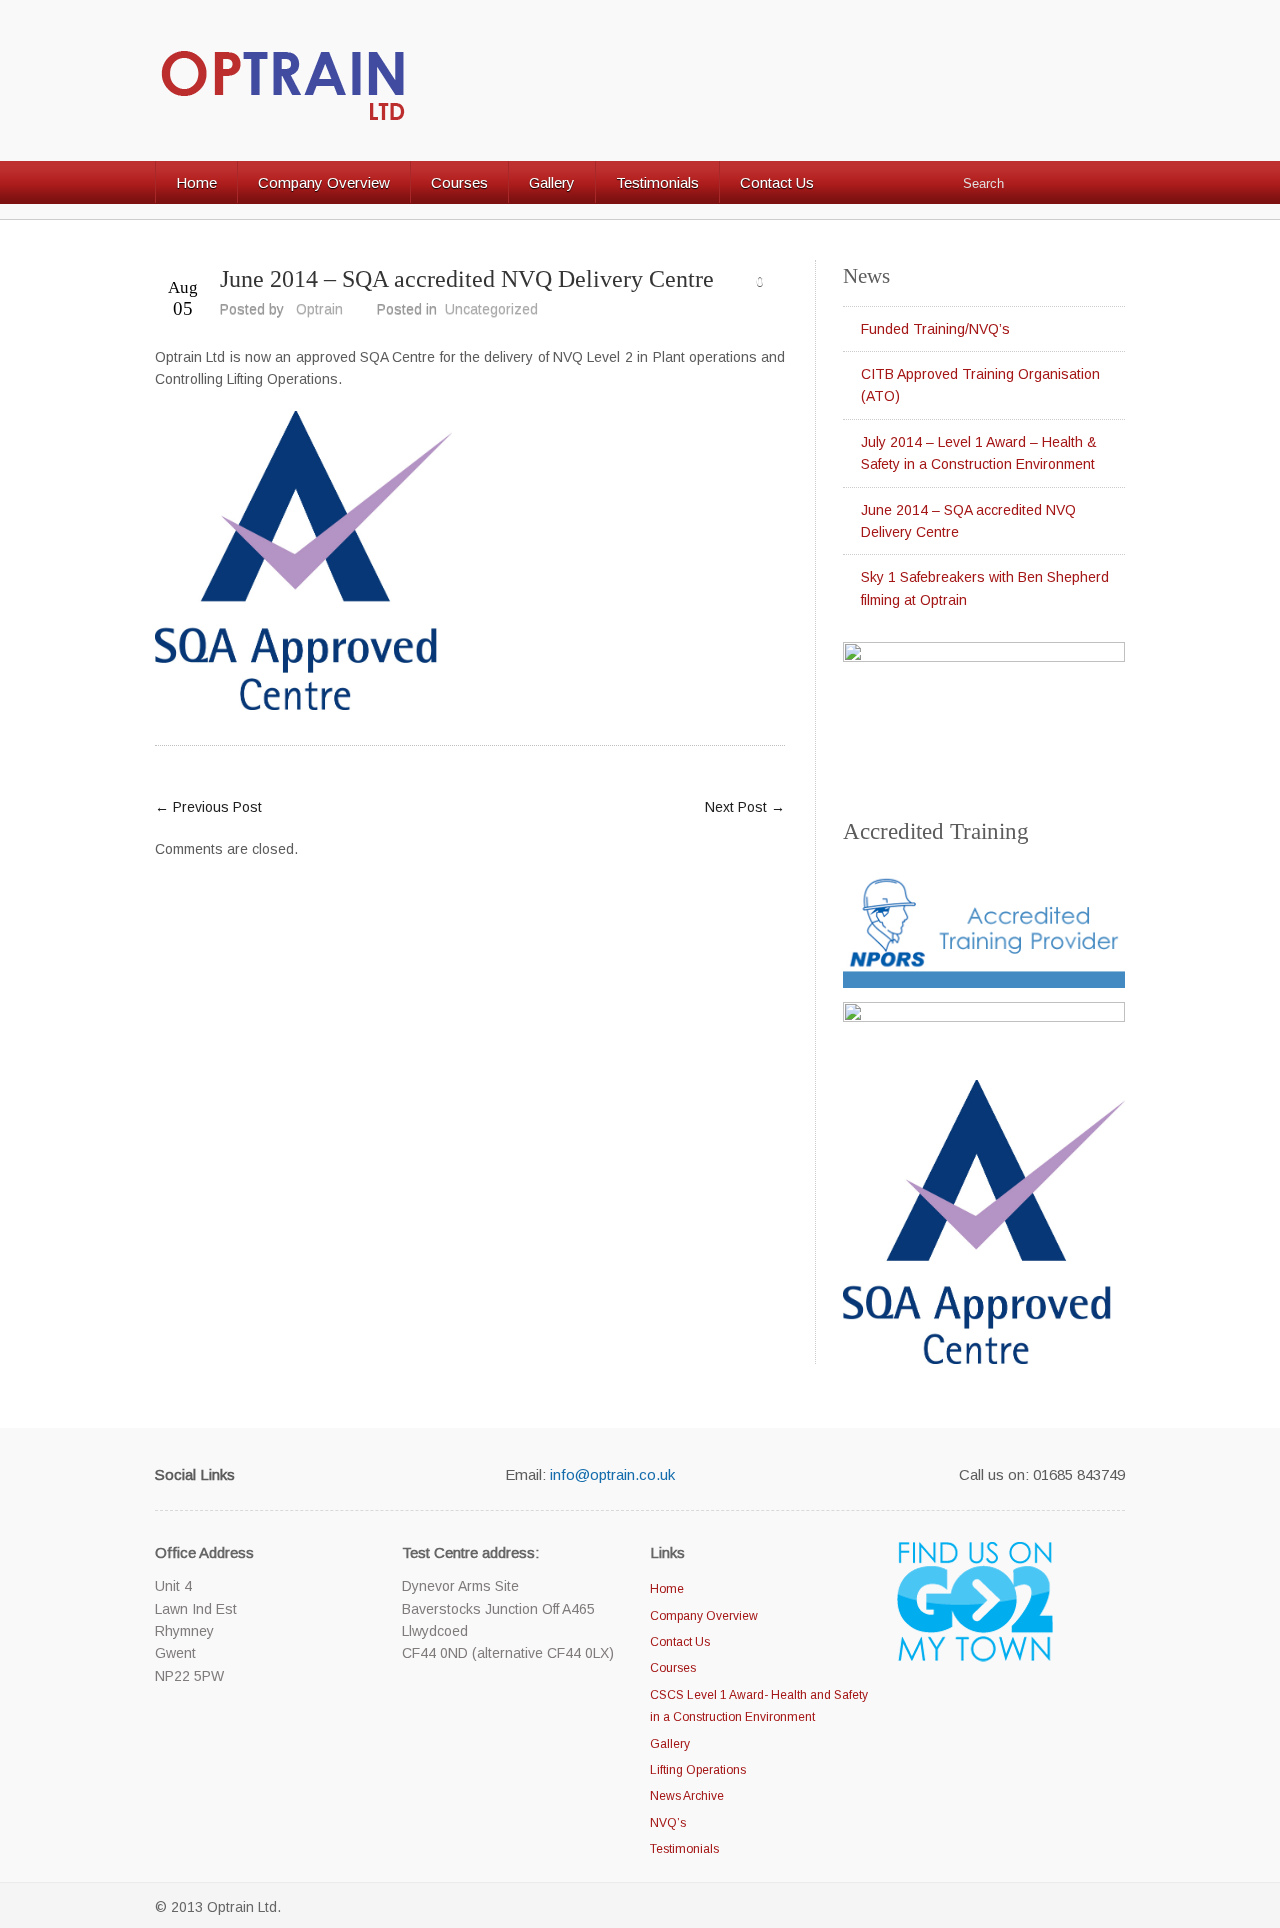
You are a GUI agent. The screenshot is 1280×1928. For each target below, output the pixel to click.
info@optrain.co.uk (612, 1474)
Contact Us (777, 182)
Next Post (745, 807)
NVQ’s (668, 1823)
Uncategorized (491, 309)
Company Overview (324, 182)
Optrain (319, 309)
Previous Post (208, 807)
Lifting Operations (698, 1770)
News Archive (687, 1796)
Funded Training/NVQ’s (935, 329)
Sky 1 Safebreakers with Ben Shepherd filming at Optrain (985, 588)
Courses (459, 182)
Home (196, 182)
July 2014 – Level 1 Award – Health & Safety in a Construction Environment (979, 453)
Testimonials (657, 182)
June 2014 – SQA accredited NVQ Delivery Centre (467, 279)
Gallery (552, 182)
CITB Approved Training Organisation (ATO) (980, 385)
